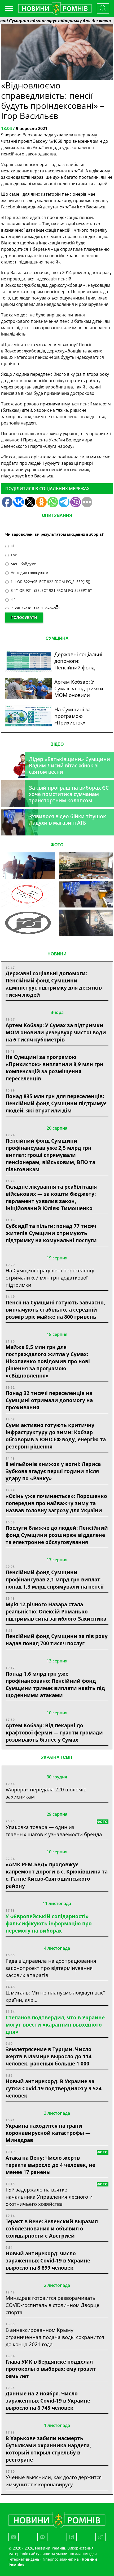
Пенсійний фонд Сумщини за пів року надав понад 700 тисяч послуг (57, 1640)
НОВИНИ (57, 954)
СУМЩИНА (57, 638)
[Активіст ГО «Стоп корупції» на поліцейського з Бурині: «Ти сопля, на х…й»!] (28, 923)
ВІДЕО (57, 744)
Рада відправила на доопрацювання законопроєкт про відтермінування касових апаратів (51, 1968)
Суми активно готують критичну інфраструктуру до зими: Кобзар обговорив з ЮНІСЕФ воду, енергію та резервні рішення (56, 1436)
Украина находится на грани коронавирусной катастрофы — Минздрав (48, 2133)
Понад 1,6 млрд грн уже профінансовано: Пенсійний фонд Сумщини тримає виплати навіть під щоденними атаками (55, 1684)
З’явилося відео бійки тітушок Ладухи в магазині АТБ (67, 819)
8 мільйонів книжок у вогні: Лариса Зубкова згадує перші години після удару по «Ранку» (53, 1471)
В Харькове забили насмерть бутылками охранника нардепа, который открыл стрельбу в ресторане (48, 2449)
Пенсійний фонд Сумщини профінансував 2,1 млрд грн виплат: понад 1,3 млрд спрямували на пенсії (55, 1579)
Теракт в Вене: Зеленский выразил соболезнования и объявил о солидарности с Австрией (52, 2228)
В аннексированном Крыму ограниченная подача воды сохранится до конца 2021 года (55, 2337)
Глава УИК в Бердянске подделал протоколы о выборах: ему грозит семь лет (51, 2369)
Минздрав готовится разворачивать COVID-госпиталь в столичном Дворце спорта (52, 2305)
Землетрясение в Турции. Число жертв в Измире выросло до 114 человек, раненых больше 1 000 (49, 2056)
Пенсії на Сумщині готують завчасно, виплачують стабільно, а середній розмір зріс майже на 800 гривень (55, 1310)
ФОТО (57, 845)
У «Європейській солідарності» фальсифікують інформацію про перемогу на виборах (49, 1923)
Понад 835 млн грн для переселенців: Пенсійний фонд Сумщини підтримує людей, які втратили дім (56, 1103)
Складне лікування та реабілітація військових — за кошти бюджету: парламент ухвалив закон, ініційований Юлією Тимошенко (51, 1197)
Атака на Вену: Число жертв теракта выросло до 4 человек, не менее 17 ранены (50, 2165)
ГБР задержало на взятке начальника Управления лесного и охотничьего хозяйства (49, 2197)
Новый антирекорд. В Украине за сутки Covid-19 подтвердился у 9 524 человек (54, 2088)
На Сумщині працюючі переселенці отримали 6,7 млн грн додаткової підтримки (50, 1278)
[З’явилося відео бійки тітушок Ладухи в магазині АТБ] (86, 894)
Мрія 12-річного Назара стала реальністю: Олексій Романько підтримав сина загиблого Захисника (56, 1611)
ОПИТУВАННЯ (57, 515)
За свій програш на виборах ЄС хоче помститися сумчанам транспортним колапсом (69, 794)
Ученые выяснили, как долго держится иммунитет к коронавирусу (54, 2481)
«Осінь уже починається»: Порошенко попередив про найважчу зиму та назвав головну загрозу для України (56, 1503)
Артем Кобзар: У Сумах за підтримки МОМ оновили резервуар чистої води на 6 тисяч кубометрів (56, 1032)
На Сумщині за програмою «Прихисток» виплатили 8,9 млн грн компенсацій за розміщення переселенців (54, 1068)
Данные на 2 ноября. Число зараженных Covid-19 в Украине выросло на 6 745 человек (48, 2401)
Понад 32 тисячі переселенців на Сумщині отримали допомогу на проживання (49, 1400)
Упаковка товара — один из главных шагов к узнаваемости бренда (54, 1831)
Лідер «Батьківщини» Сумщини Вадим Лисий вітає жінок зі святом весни (69, 765)
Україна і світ (57, 1757)
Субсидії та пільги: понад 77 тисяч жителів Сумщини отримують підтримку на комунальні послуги (51, 1233)
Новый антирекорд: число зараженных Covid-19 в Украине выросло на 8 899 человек (48, 2260)
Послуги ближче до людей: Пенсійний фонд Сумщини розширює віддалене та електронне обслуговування (57, 1535)
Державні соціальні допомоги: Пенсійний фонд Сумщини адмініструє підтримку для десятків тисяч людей (54, 984)
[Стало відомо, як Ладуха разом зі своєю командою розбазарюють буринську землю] (28, 866)
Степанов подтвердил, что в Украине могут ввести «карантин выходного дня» (55, 2025)
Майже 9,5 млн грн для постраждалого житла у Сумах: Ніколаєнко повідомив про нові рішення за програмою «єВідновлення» (48, 1361)
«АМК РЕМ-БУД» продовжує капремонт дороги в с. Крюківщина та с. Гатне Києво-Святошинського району (57, 1875)
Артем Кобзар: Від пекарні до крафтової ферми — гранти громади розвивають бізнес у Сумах (54, 1732)
